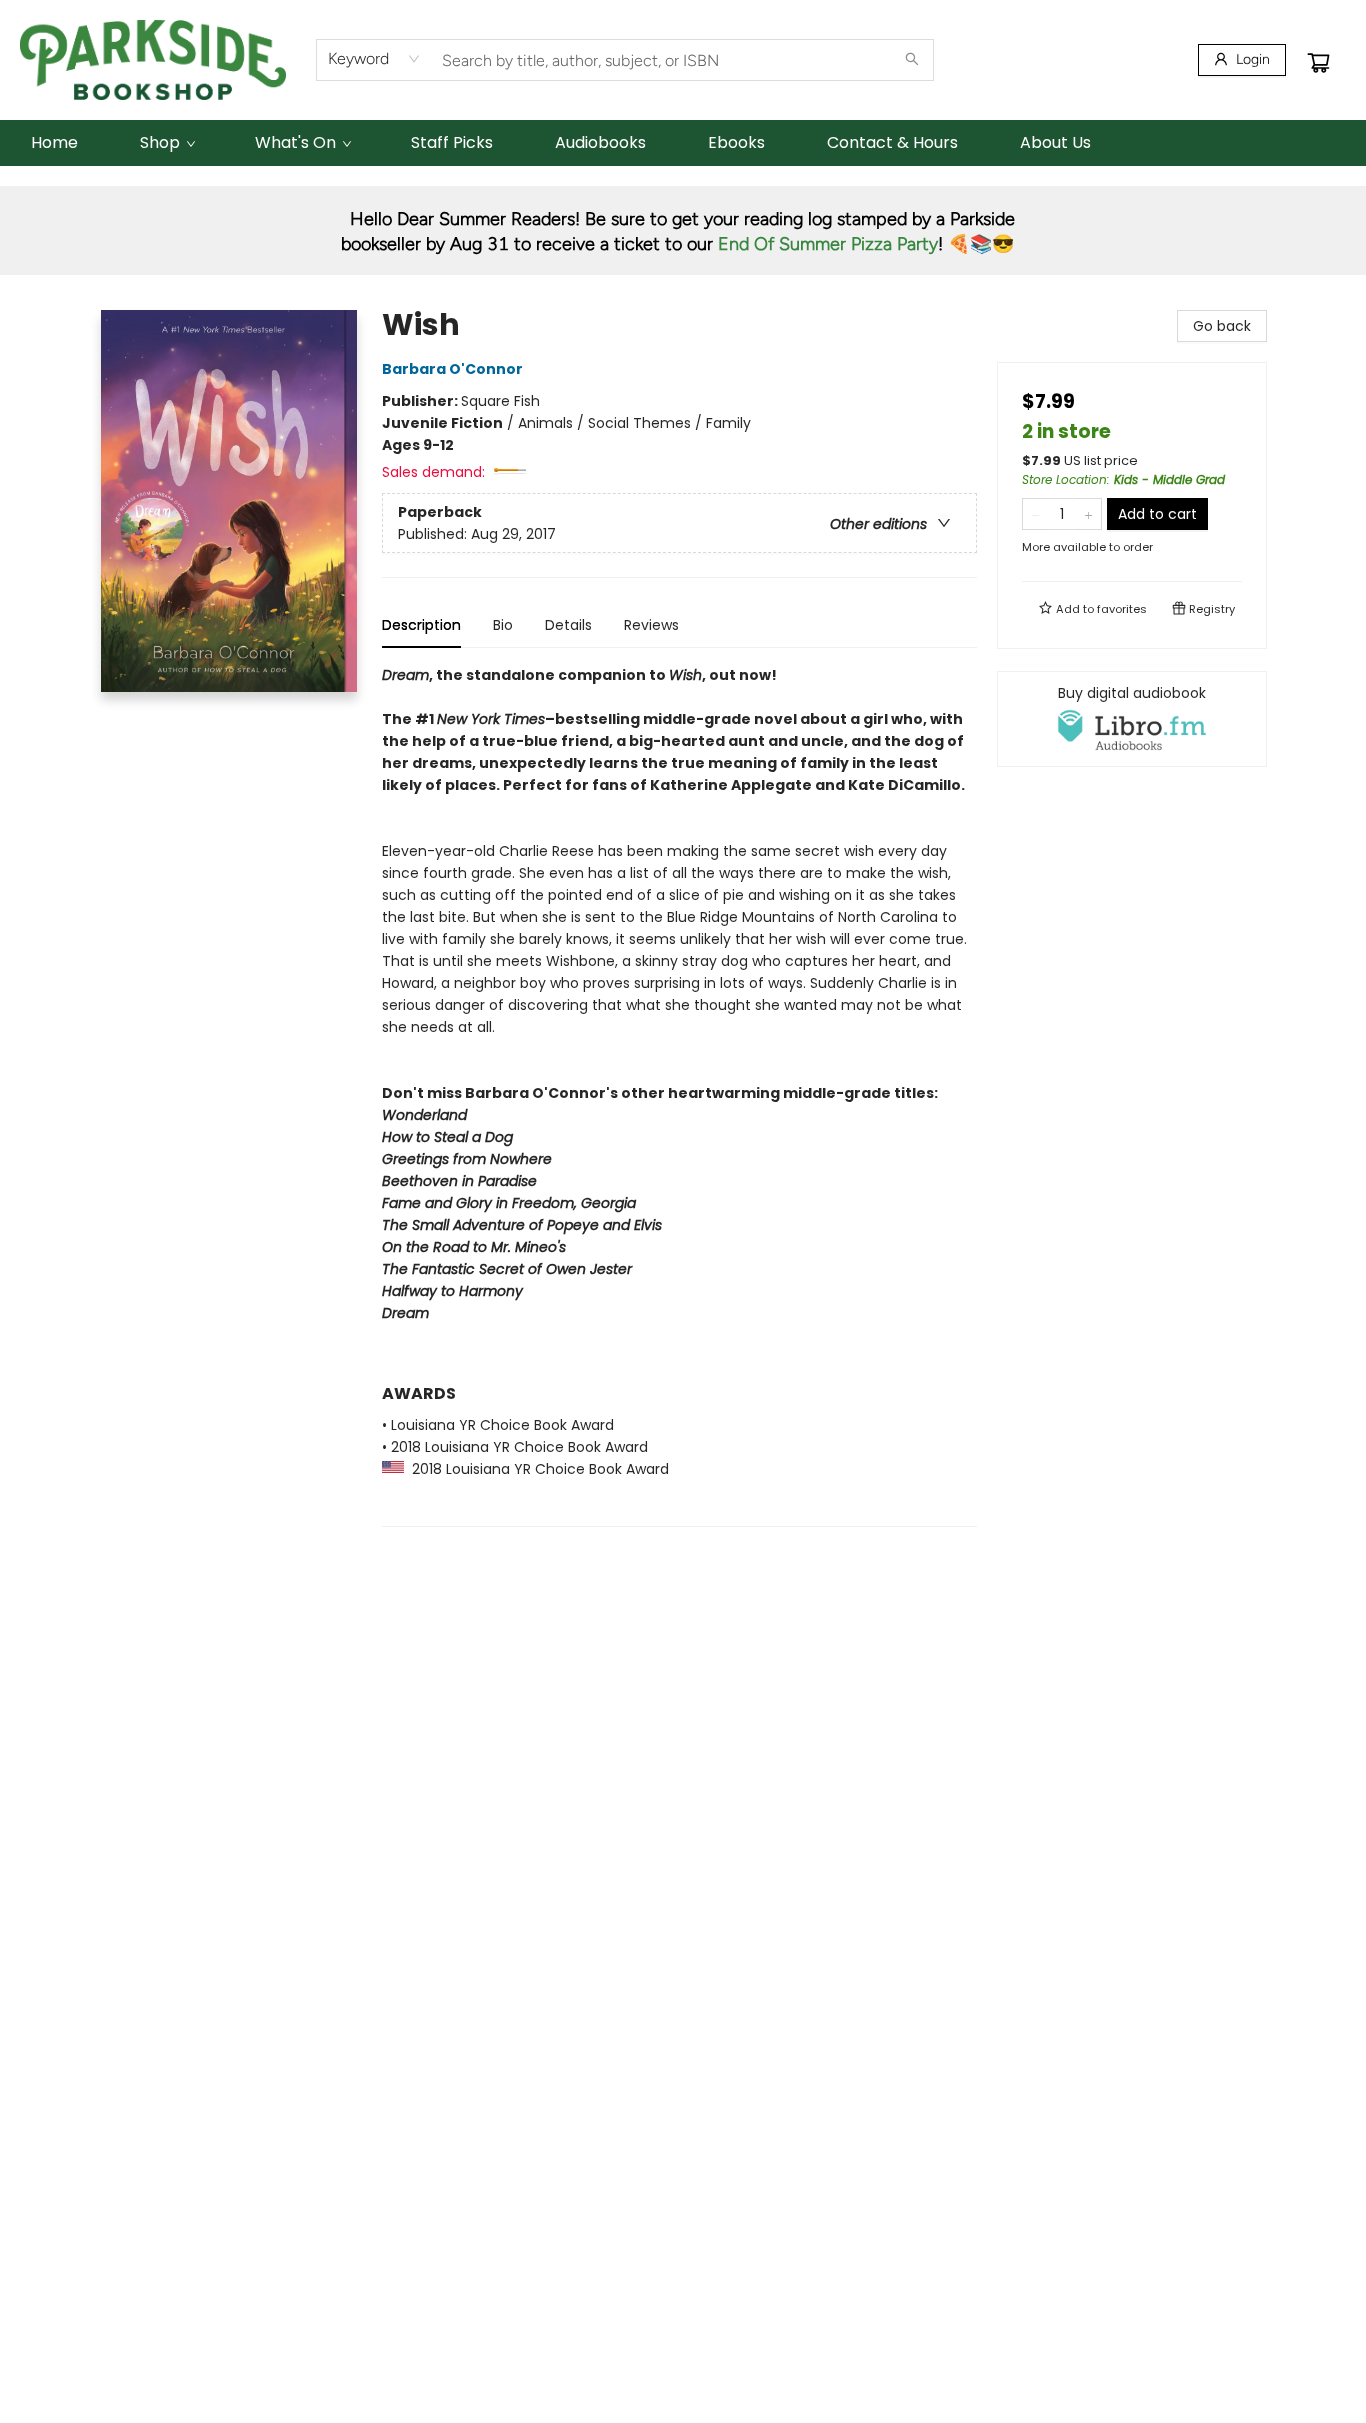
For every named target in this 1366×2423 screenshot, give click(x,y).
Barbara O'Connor (452, 369)
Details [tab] (568, 625)
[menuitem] (54, 143)
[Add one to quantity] (1088, 514)
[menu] (683, 143)
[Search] (912, 60)
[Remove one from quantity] (1035, 514)
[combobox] (374, 59)
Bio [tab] (503, 625)
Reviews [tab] (651, 625)
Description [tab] (421, 625)
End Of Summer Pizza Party (828, 244)
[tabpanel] (679, 1095)
